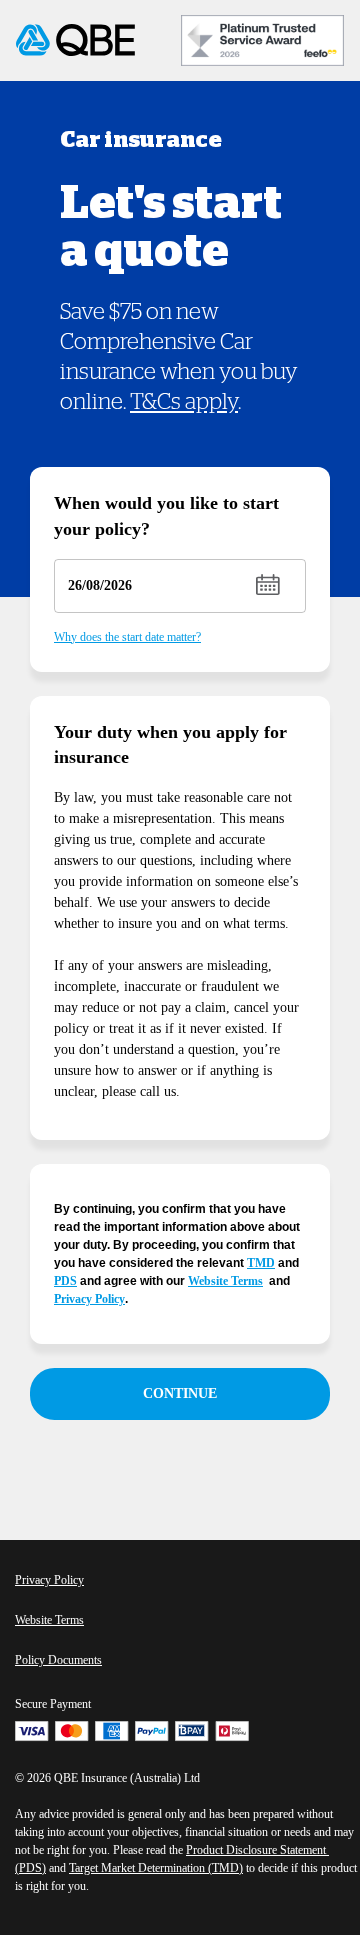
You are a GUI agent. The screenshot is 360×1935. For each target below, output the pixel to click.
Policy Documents (58, 1660)
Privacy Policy (89, 1299)
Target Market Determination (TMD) (156, 1868)
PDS (65, 1281)
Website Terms (225, 1281)
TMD (261, 1263)
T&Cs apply (184, 402)
